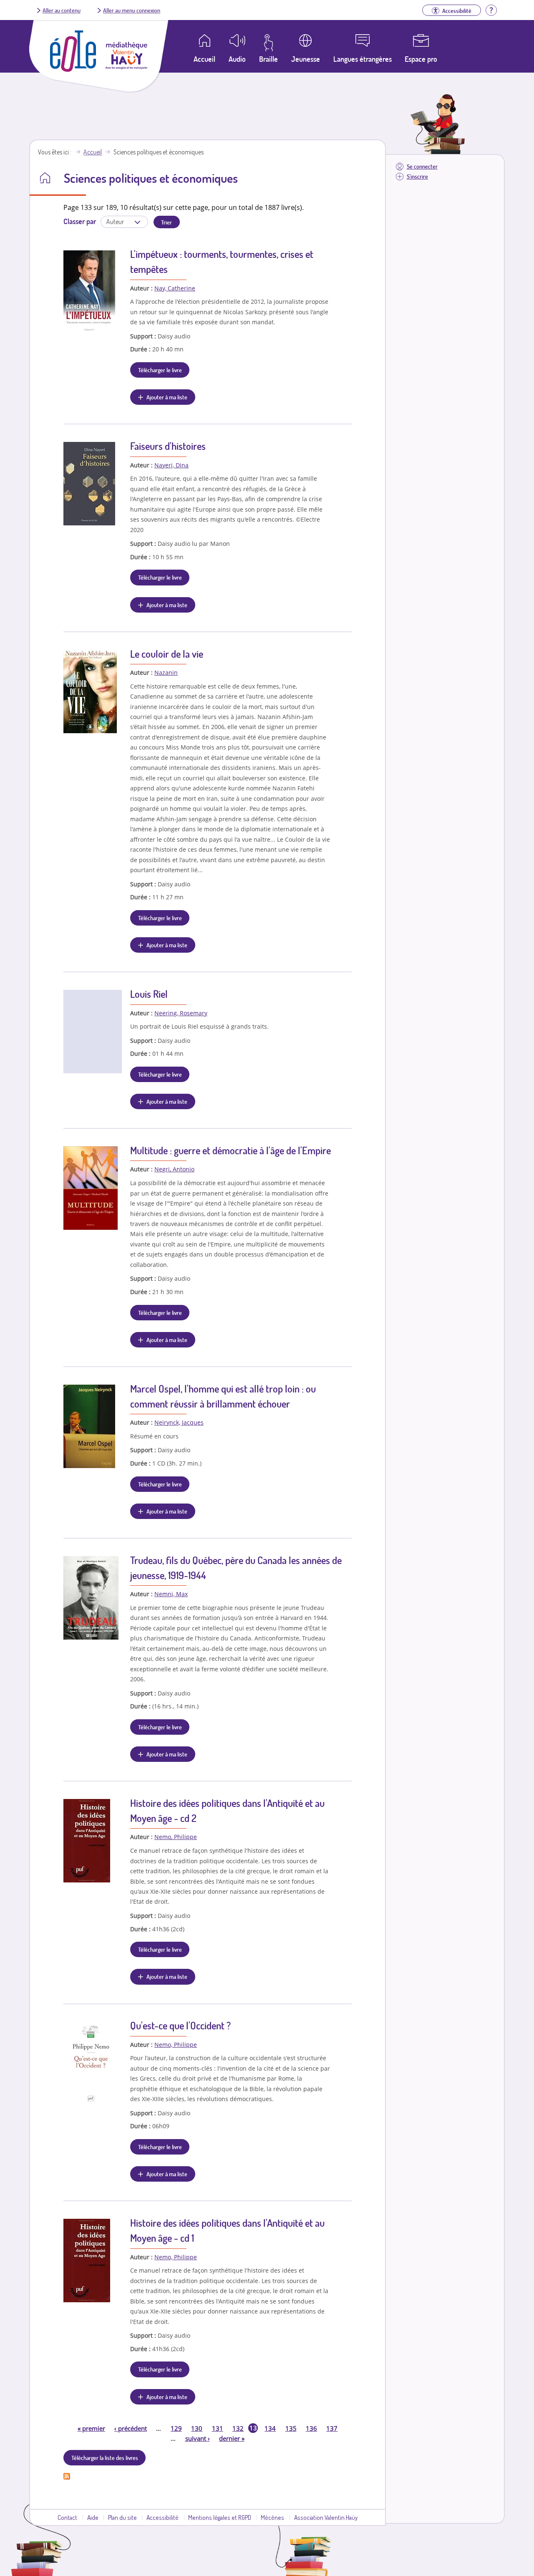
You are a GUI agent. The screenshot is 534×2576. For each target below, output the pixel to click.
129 (176, 2428)
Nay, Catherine (175, 288)
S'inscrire (417, 176)
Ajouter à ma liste (167, 397)
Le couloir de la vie (167, 654)
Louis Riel (149, 994)
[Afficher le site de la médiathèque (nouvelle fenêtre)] (126, 67)
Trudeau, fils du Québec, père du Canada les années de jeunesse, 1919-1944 (236, 1568)
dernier (232, 2438)
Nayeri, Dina (171, 465)
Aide (93, 2517)
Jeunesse (306, 59)
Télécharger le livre (160, 370)
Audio (237, 59)
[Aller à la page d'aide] (491, 9)
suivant (198, 2438)
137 (332, 2428)
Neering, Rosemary (181, 1013)
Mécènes (272, 2517)
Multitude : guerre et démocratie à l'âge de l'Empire (230, 1150)
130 (197, 2428)
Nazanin (166, 672)
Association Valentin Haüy (326, 2517)
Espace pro (421, 59)
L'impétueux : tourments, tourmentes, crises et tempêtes (222, 261)
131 (218, 2428)
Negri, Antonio (174, 1169)
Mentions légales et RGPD (220, 2517)
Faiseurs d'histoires (168, 446)
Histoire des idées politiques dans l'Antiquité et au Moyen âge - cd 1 (227, 2230)
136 (311, 2428)
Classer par (80, 221)
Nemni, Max (171, 1594)
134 (270, 2428)
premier (91, 2428)
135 (291, 2428)
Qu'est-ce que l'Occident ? (180, 2025)
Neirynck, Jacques (179, 1422)
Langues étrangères (363, 59)
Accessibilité (162, 2517)
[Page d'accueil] (73, 69)
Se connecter (422, 166)
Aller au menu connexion (132, 10)
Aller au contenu (62, 10)
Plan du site (122, 2517)
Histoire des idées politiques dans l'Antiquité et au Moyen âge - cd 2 (227, 1810)
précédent (131, 2428)
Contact (67, 2517)
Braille (268, 59)
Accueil (93, 152)
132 (238, 2428)
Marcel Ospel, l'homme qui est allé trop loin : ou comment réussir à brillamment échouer (223, 1396)
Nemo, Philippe (176, 1837)
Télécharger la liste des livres (105, 2457)
